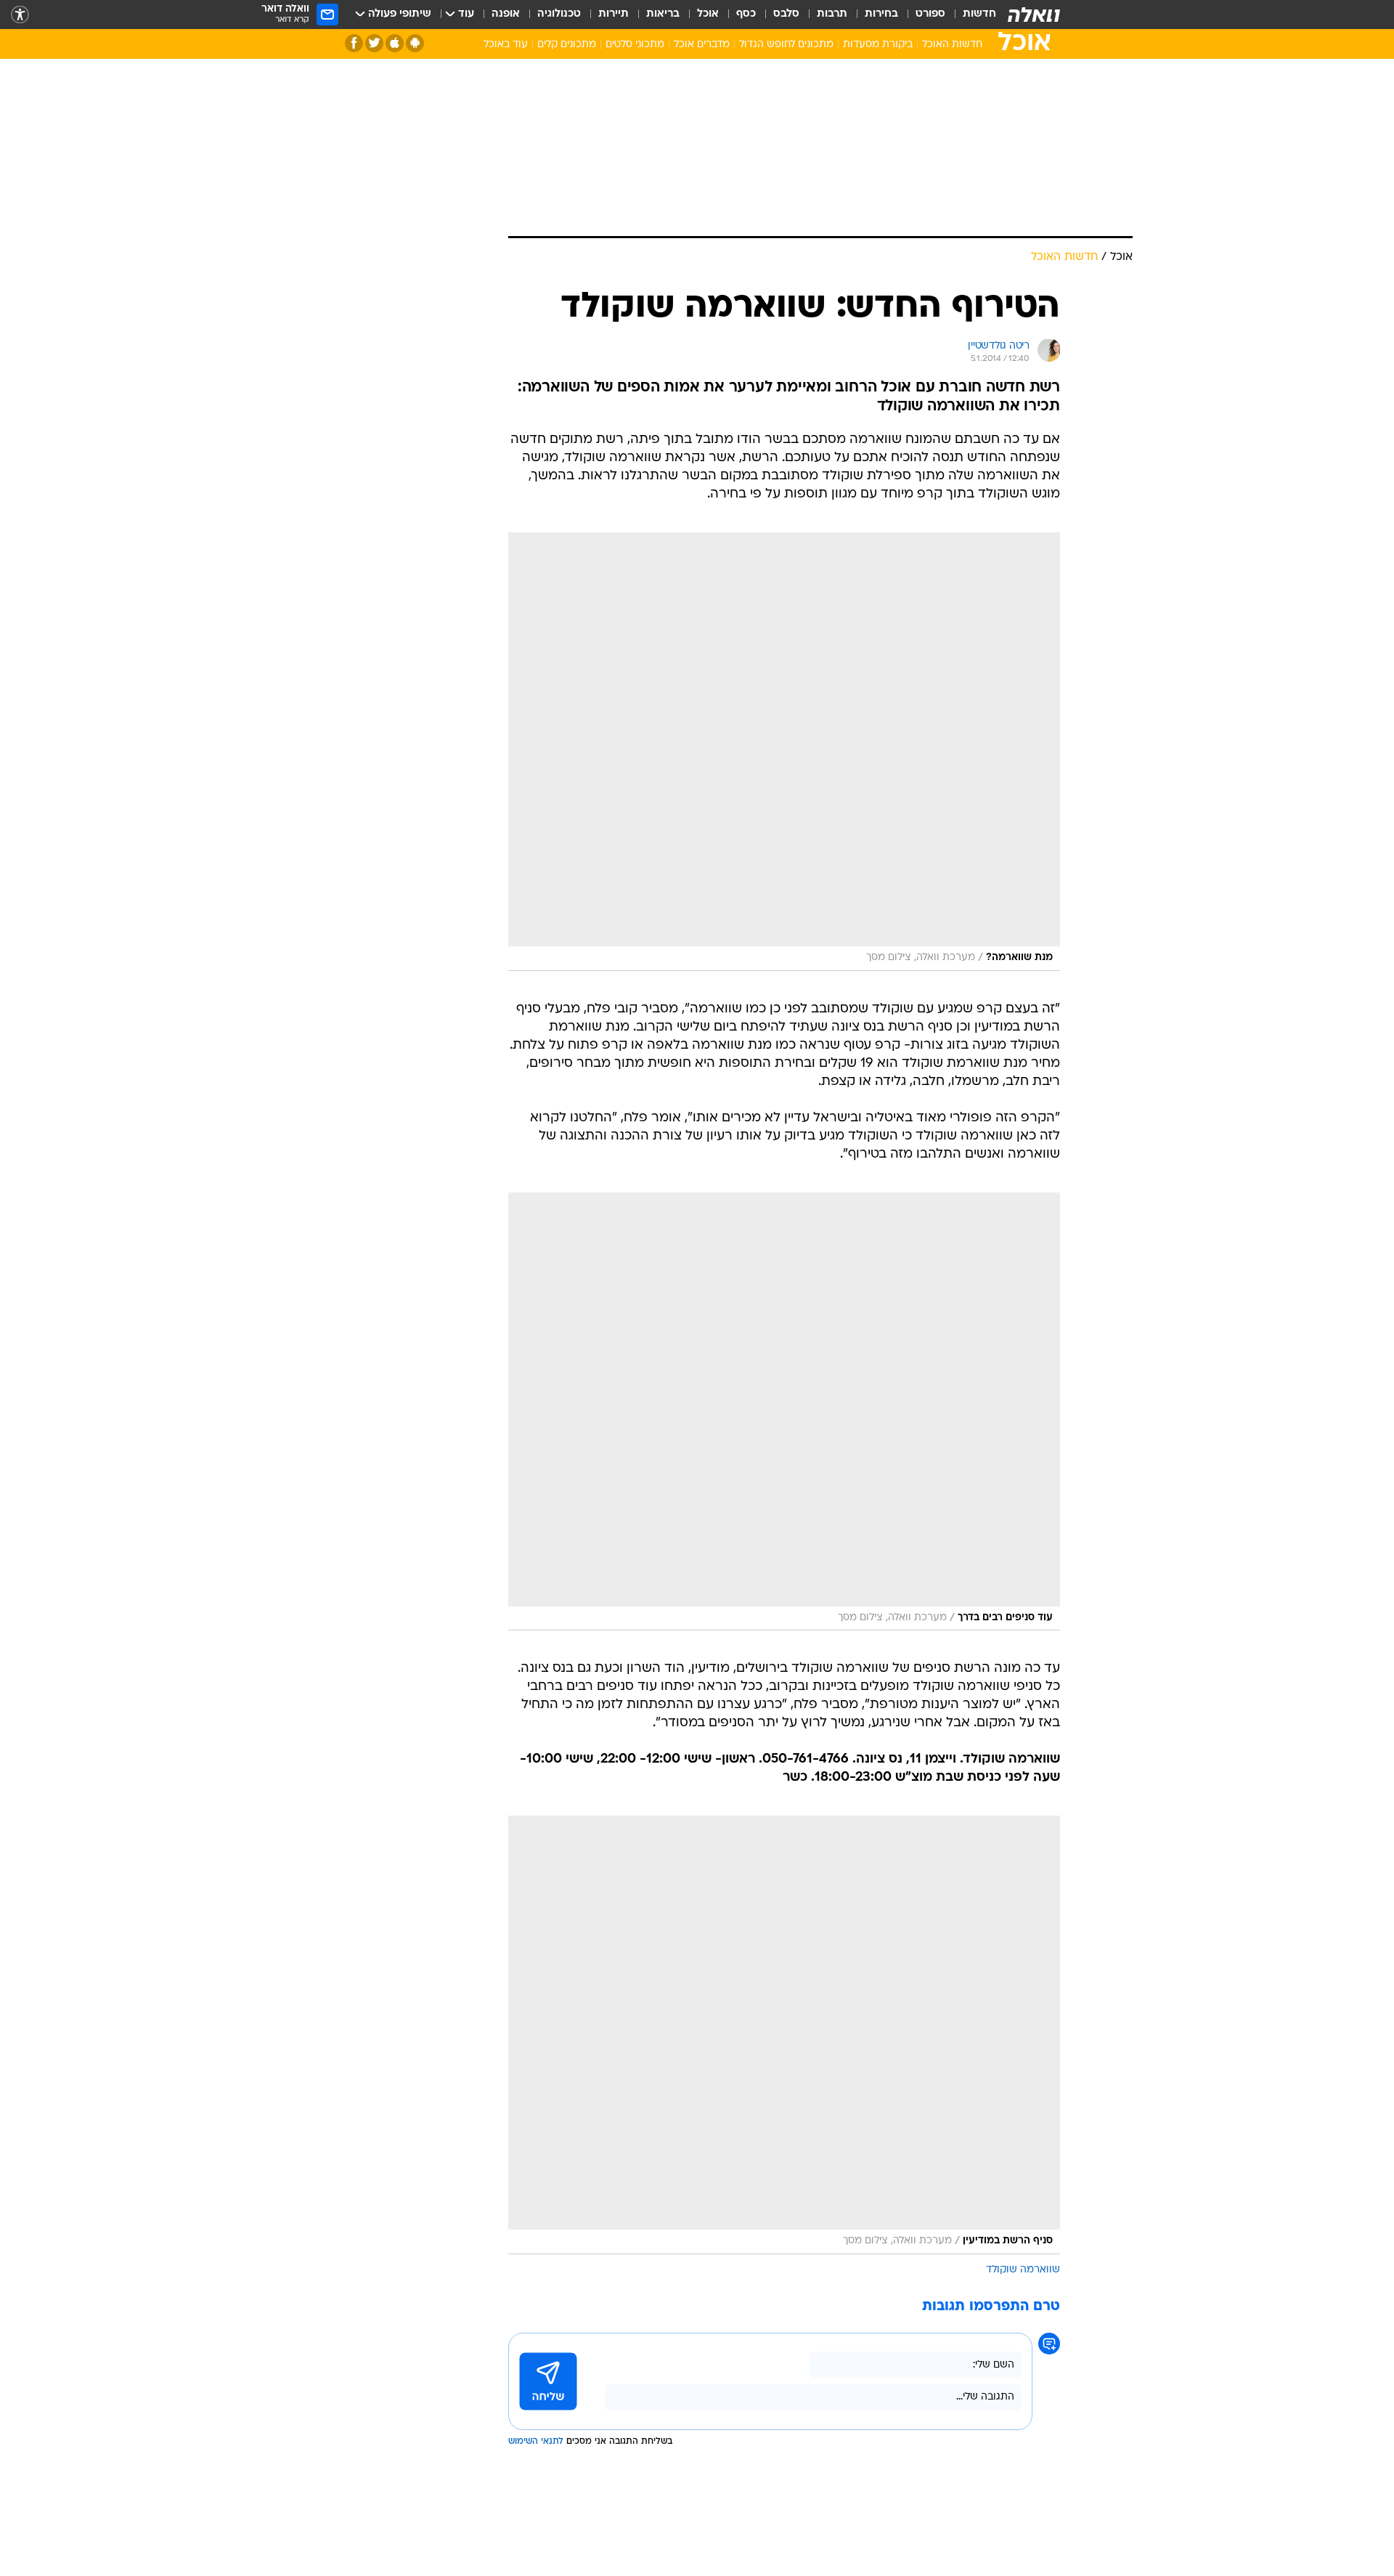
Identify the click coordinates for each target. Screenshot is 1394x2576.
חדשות (979, 14)
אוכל (708, 14)
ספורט (930, 14)
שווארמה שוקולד (1023, 2270)
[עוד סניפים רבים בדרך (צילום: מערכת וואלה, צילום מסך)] (784, 1412)
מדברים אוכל (702, 45)
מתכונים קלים (567, 45)
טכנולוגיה (559, 14)
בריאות (663, 14)
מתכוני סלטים (635, 45)
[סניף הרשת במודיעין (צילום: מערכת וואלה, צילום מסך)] (784, 2035)
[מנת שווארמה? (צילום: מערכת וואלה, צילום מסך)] (784, 752)
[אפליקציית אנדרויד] (415, 43)
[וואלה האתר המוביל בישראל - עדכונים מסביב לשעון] (1034, 15)
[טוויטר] (374, 43)
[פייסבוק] (354, 43)
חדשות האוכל (952, 45)
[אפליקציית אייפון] (395, 43)
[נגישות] (20, 15)
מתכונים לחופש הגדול (786, 45)
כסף (746, 14)
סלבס (786, 14)
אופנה (506, 14)
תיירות (614, 14)
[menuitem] (971, 15)
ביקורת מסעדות (878, 45)
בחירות (881, 14)
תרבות (832, 14)
